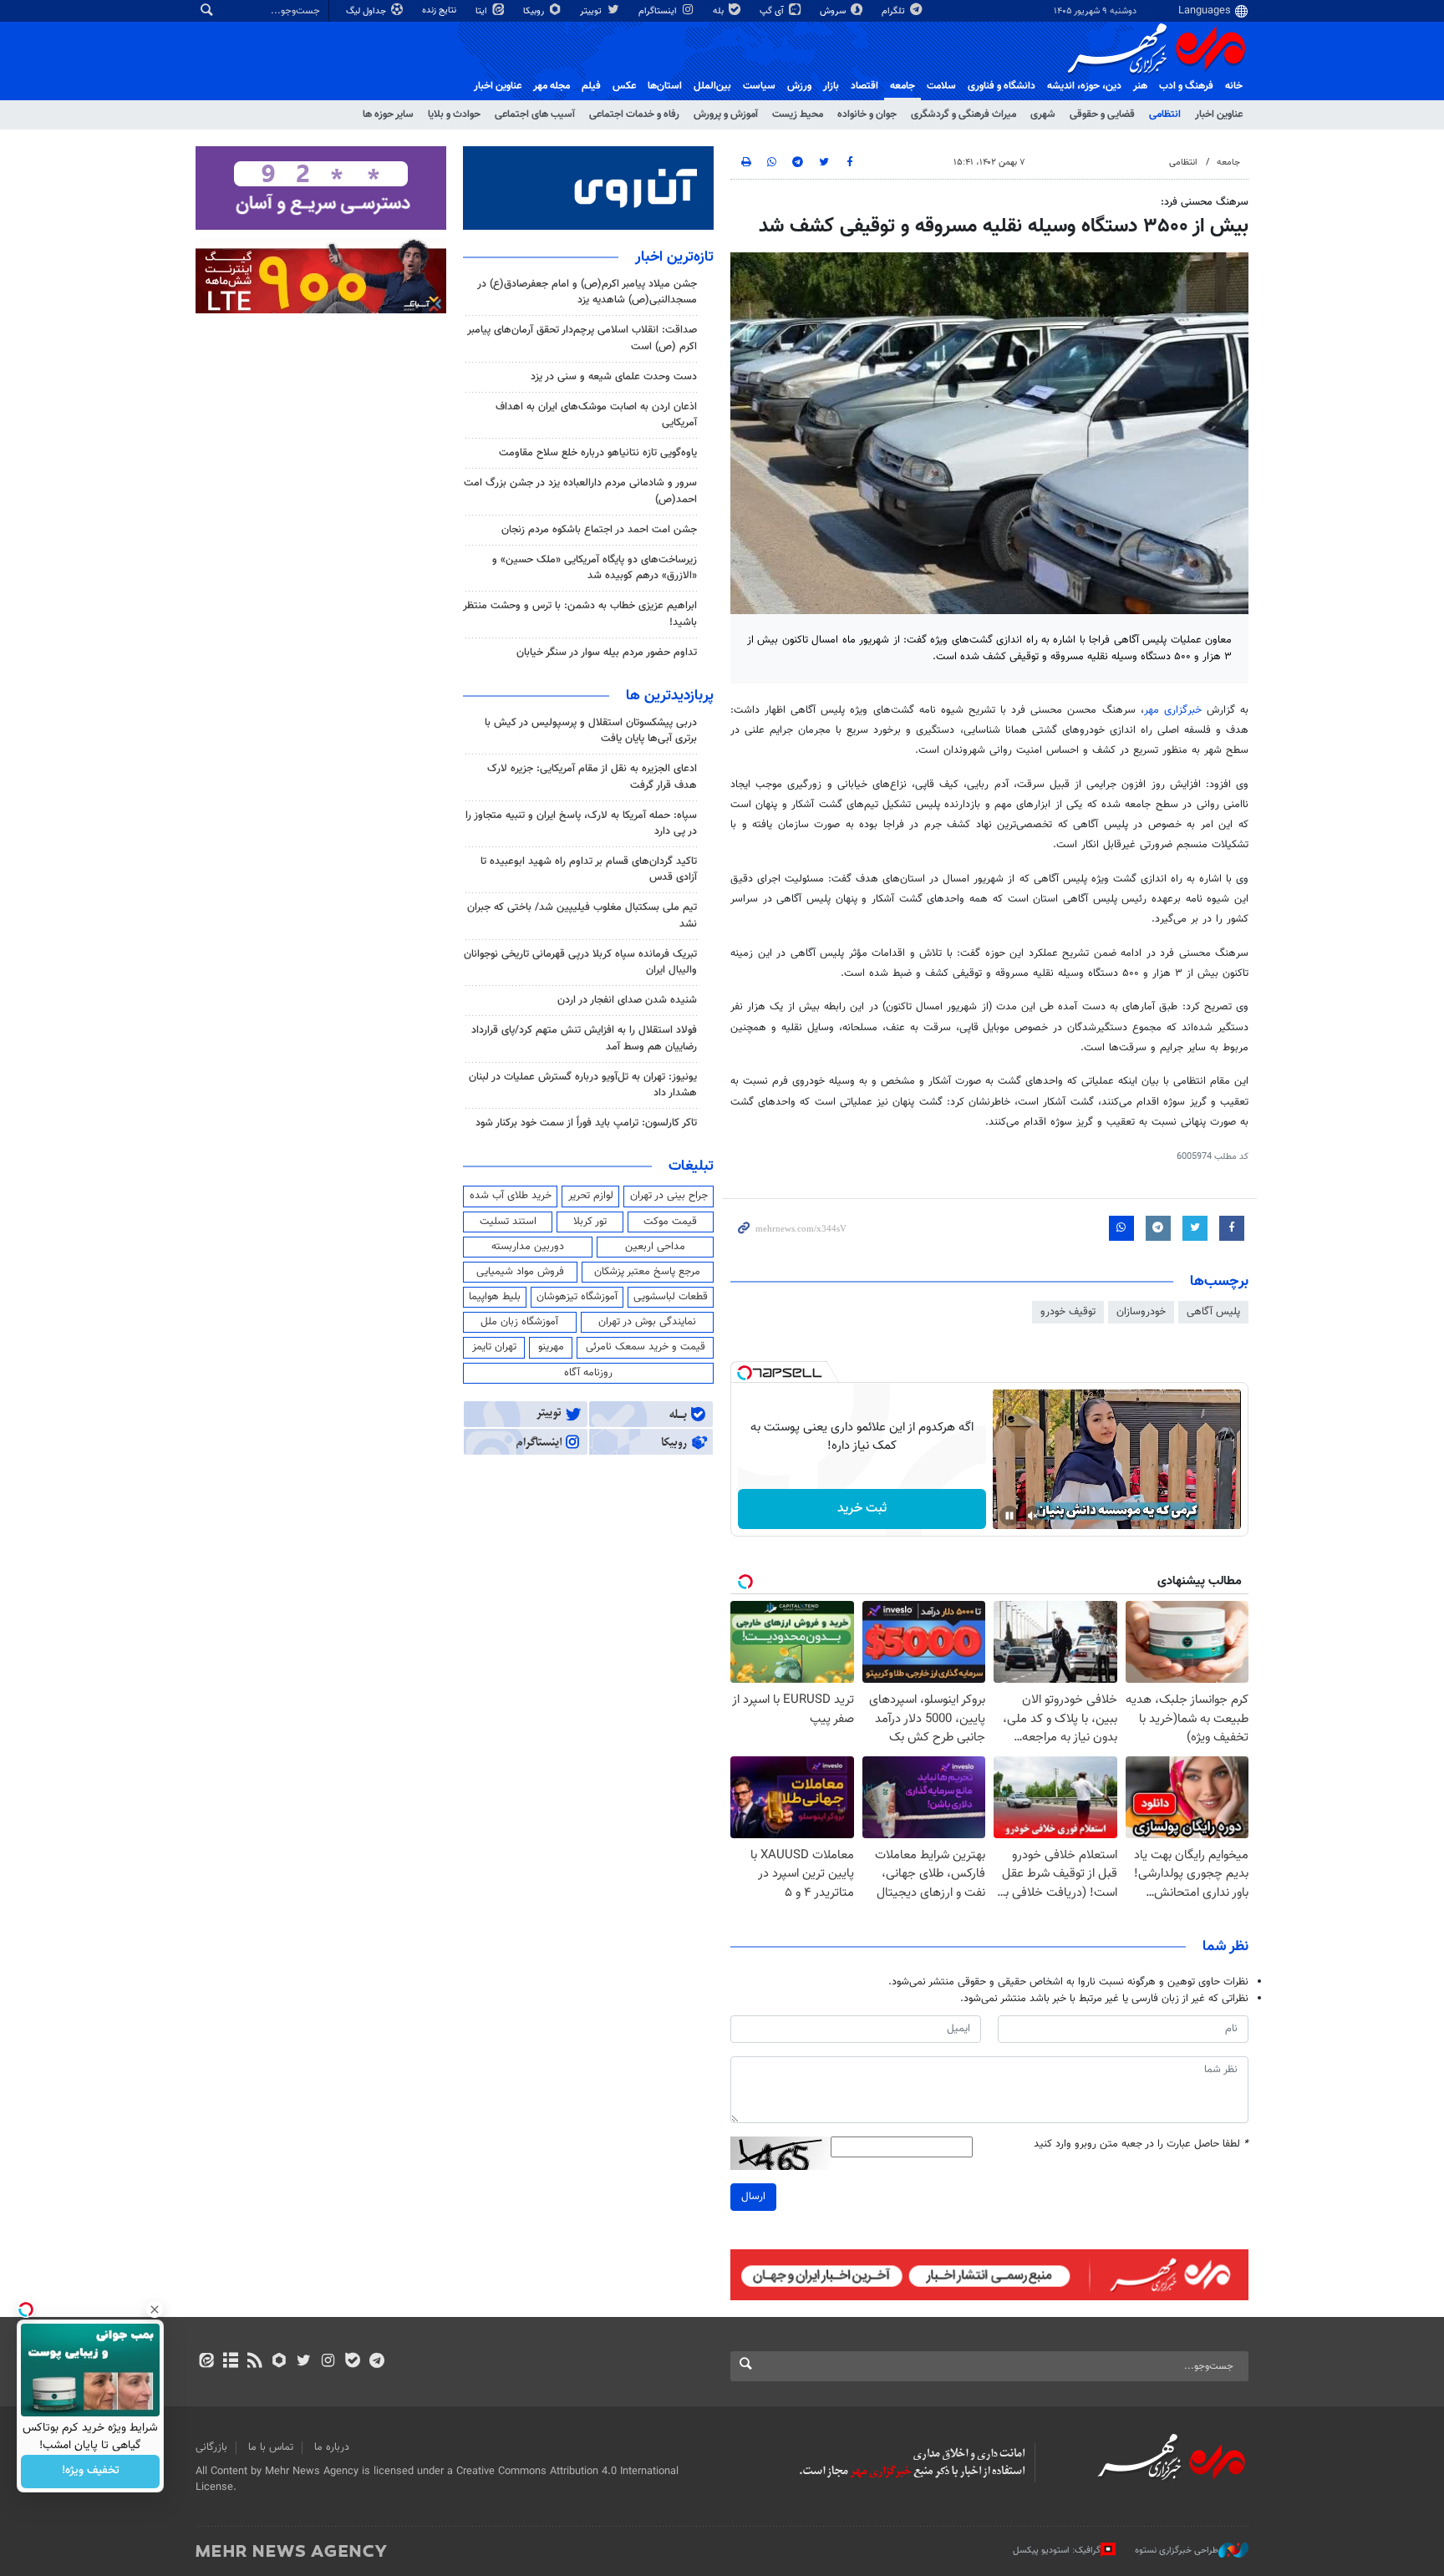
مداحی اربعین (655, 1247)
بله (719, 11)
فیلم (591, 86)
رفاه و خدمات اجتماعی (634, 114)
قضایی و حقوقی (1102, 114)
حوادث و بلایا (454, 114)
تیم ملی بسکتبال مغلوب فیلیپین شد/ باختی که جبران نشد (582, 915)
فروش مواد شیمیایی (520, 1272)
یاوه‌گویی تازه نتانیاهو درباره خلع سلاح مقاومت (598, 453)
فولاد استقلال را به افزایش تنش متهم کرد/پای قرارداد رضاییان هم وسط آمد (584, 1038)
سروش (834, 11)
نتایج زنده (440, 10)
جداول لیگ (367, 11)
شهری (1043, 114)
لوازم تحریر (591, 1196)
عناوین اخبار (1219, 114)
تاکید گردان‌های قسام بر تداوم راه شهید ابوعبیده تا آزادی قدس (589, 869)
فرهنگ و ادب (1186, 86)
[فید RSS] (254, 2362)
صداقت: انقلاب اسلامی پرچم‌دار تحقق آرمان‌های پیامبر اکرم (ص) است (582, 338)
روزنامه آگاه (588, 1373)
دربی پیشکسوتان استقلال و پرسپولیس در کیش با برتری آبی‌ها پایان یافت (591, 731)
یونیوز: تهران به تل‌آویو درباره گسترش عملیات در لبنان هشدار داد (583, 1085)
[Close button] (155, 2309)
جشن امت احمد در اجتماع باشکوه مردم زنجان (599, 530)
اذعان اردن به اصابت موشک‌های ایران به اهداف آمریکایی (596, 415)
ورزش (799, 86)
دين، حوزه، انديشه (1084, 86)
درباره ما (332, 2447)
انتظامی (1165, 114)
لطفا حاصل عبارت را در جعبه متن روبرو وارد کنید (1141, 2144)
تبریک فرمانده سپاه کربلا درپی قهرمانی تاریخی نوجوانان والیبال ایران (580, 962)
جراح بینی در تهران (669, 1196)
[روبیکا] (280, 2362)
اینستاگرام (659, 11)
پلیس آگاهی (1213, 1312)
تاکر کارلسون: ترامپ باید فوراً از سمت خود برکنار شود (586, 1123)
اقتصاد (864, 86)
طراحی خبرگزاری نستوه (1177, 2551)
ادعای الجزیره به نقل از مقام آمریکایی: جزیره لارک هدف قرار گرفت (592, 777)
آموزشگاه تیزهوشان (577, 1297)
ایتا (483, 11)
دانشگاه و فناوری (1002, 86)
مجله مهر (552, 86)
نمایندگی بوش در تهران (647, 1322)
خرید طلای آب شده (511, 1196)
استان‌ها (665, 86)
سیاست (759, 86)
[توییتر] (304, 2362)
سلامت (941, 86)
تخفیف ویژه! (91, 2472)
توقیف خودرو (1068, 1312)
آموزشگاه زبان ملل (519, 1322)
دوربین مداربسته (528, 1247)
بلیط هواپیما (495, 1297)
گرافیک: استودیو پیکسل (1057, 2551)
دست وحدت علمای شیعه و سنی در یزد (614, 377)
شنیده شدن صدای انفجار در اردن (627, 1000)
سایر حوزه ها (388, 114)
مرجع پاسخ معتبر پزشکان (647, 1272)
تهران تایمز (494, 1347)
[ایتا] (206, 2362)
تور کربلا (590, 1222)
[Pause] (1009, 1516)
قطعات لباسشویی (671, 1297)
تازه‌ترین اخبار (674, 257)
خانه (1234, 86)
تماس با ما (271, 2447)
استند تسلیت (508, 1222)
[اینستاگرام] (328, 2362)
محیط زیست (798, 114)
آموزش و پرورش (726, 114)
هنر (1140, 86)
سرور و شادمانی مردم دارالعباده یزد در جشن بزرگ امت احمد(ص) (580, 491)
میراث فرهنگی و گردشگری (964, 114)
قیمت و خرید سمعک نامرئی (646, 1347)
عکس (624, 86)
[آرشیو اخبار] (230, 2362)
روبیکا (535, 11)
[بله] (352, 2362)
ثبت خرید (862, 1509)
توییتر (592, 11)
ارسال (753, 2197)
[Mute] (1033, 1516)
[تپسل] (745, 1373)
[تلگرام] (376, 2362)
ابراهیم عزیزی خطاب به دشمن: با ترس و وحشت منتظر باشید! (580, 614)
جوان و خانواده (867, 114)
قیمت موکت (670, 1222)
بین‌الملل (712, 86)
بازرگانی (211, 2447)
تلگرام (895, 11)
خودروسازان (1141, 1312)
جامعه (902, 86)
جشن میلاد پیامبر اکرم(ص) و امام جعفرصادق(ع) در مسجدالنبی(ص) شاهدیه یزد (587, 292)
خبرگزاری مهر (1175, 710)
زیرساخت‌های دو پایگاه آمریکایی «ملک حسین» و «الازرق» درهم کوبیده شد (595, 568)
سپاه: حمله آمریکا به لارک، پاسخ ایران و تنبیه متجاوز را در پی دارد (581, 823)
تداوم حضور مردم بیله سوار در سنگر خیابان (607, 653)
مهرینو (551, 1347)
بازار (831, 86)
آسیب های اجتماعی (535, 114)
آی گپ (773, 11)
